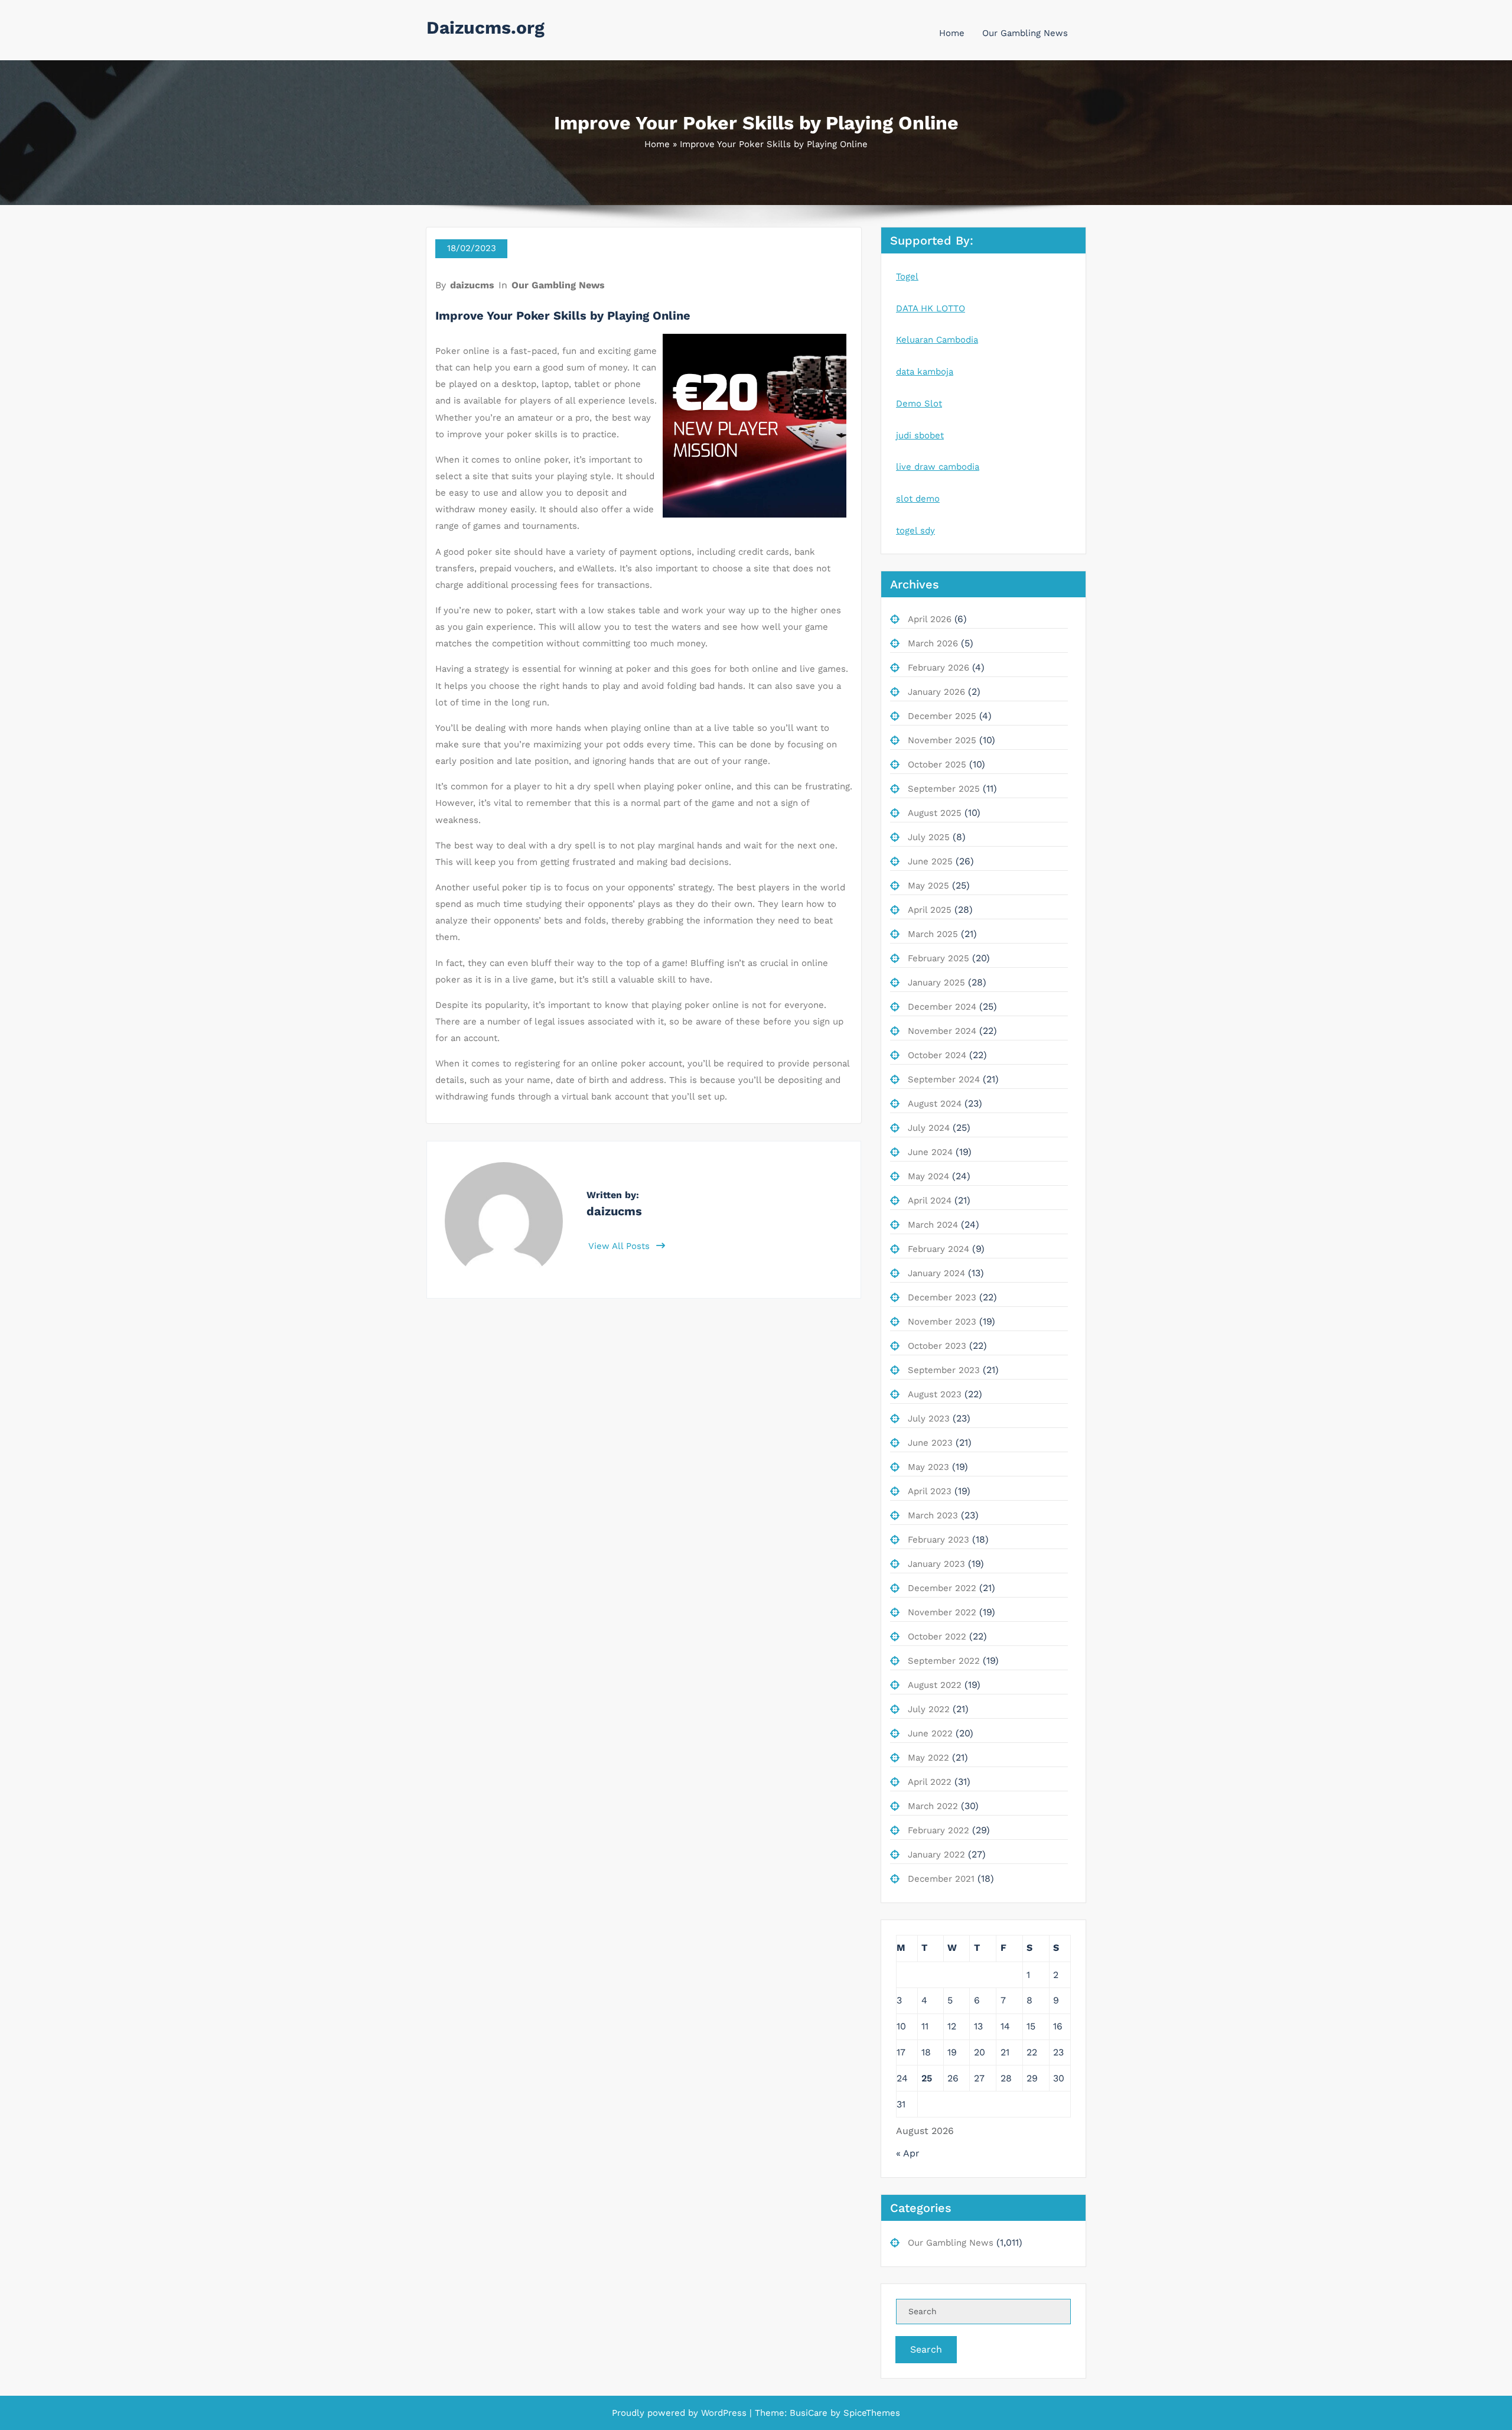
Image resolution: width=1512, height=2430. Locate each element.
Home (952, 33)
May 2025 (928, 886)
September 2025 (944, 789)
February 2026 (939, 668)
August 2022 (935, 1685)
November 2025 (942, 740)
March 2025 (933, 934)
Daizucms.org (485, 27)
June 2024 (930, 1152)
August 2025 (935, 813)
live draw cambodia (938, 467)
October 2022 (937, 1637)
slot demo (918, 499)
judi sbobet (920, 435)
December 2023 (942, 1297)
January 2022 (936, 1855)
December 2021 (941, 1879)
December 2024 (942, 1007)
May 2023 (928, 1467)
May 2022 (928, 1758)
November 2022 (942, 1612)
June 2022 (930, 1733)
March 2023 (933, 1515)
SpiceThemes (870, 2413)
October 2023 (937, 1346)
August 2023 (935, 1394)
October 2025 (937, 765)
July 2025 (929, 837)
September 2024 (944, 1079)
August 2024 (935, 1104)
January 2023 (936, 1564)
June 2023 (930, 1443)
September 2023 (944, 1370)
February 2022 (939, 1830)
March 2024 (933, 1225)
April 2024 (930, 1201)
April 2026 (930, 619)
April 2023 (930, 1491)
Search (926, 2349)
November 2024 (942, 1031)
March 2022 (933, 1806)
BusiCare (810, 2413)
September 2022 (944, 1661)
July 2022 (929, 1709)
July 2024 (929, 1128)
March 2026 (933, 643)
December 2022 (942, 1588)
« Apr (908, 2153)
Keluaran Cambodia (937, 340)
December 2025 (942, 716)
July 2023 (929, 1419)
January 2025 (936, 983)
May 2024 (928, 1176)
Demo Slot (919, 404)
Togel (907, 276)
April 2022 (930, 1782)
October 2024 (937, 1055)
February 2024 (939, 1249)
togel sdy (915, 531)
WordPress (724, 2413)
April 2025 (930, 910)
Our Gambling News (1025, 33)
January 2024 (936, 1273)
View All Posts (620, 1246)
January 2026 (936, 692)
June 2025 (930, 861)
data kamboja (925, 372)
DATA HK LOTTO (931, 308)
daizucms (472, 285)
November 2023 (942, 1322)
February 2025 (939, 958)
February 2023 (939, 1540)
